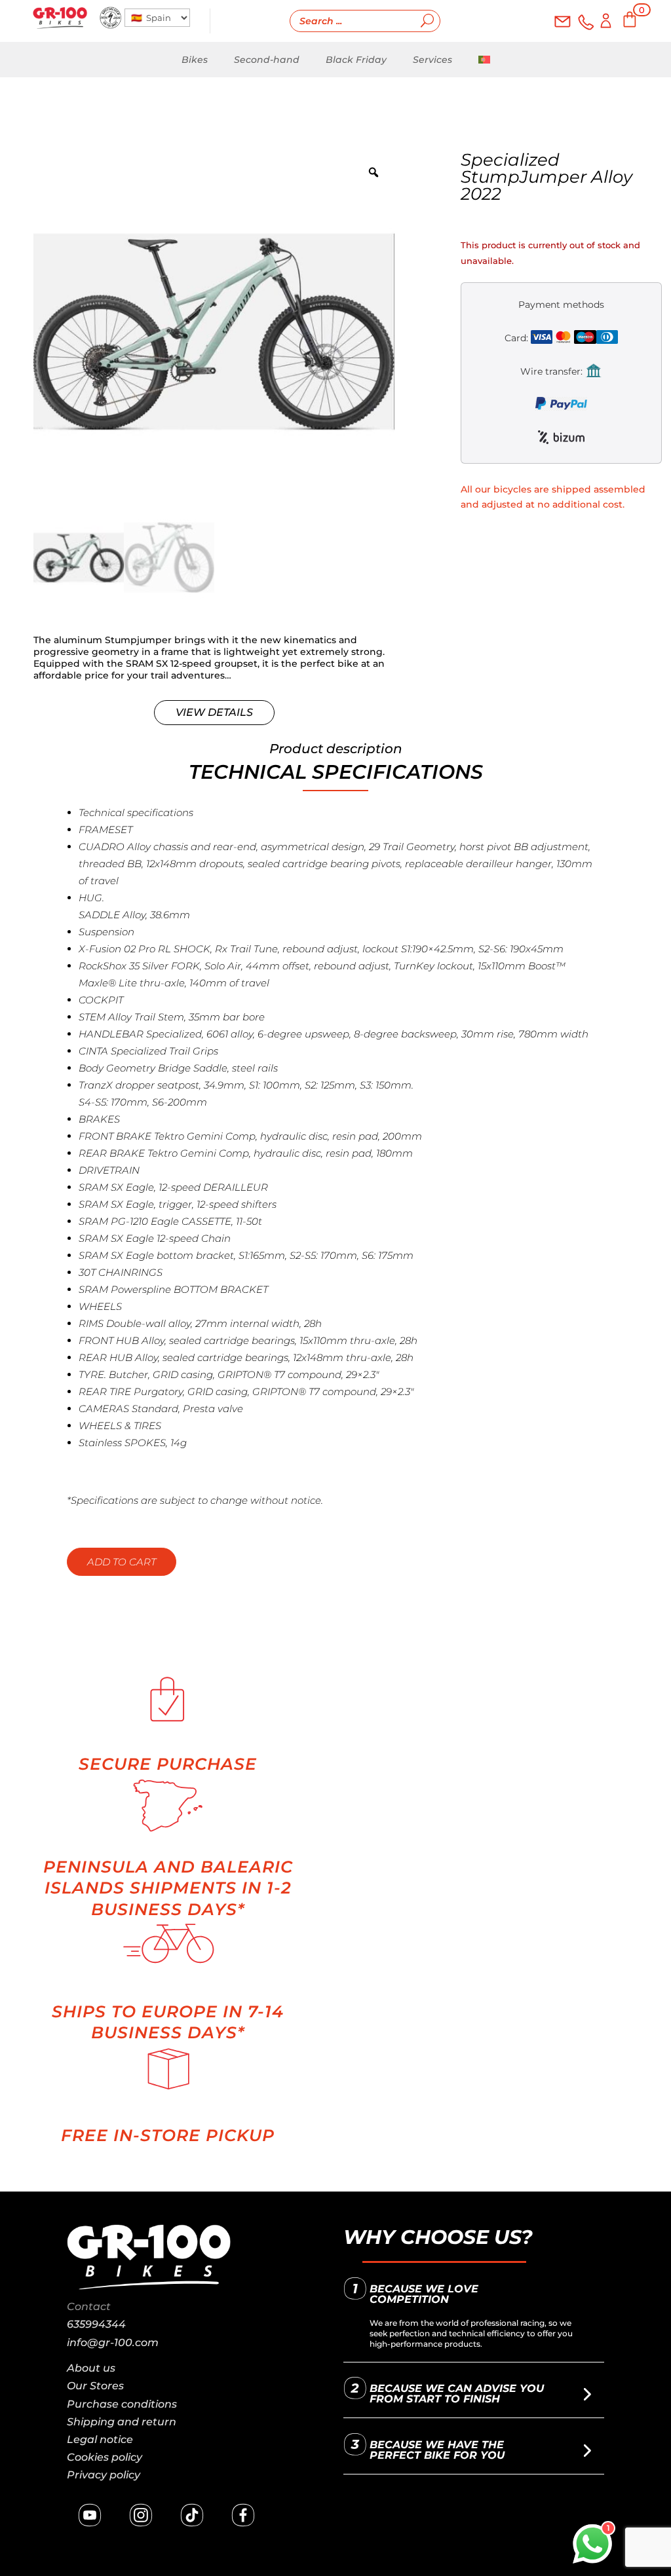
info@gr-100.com (113, 2343)
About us (91, 2368)
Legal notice (100, 2439)
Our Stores (95, 2386)
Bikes (195, 60)
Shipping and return (122, 2422)
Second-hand (267, 60)
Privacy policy (104, 2475)
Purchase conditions (122, 2404)
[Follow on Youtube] (90, 2515)
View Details (214, 712)
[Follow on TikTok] (192, 2515)
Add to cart (122, 1562)
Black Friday (356, 60)
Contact (89, 2306)
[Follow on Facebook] (243, 2515)
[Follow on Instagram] (141, 2515)
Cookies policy (105, 2457)
